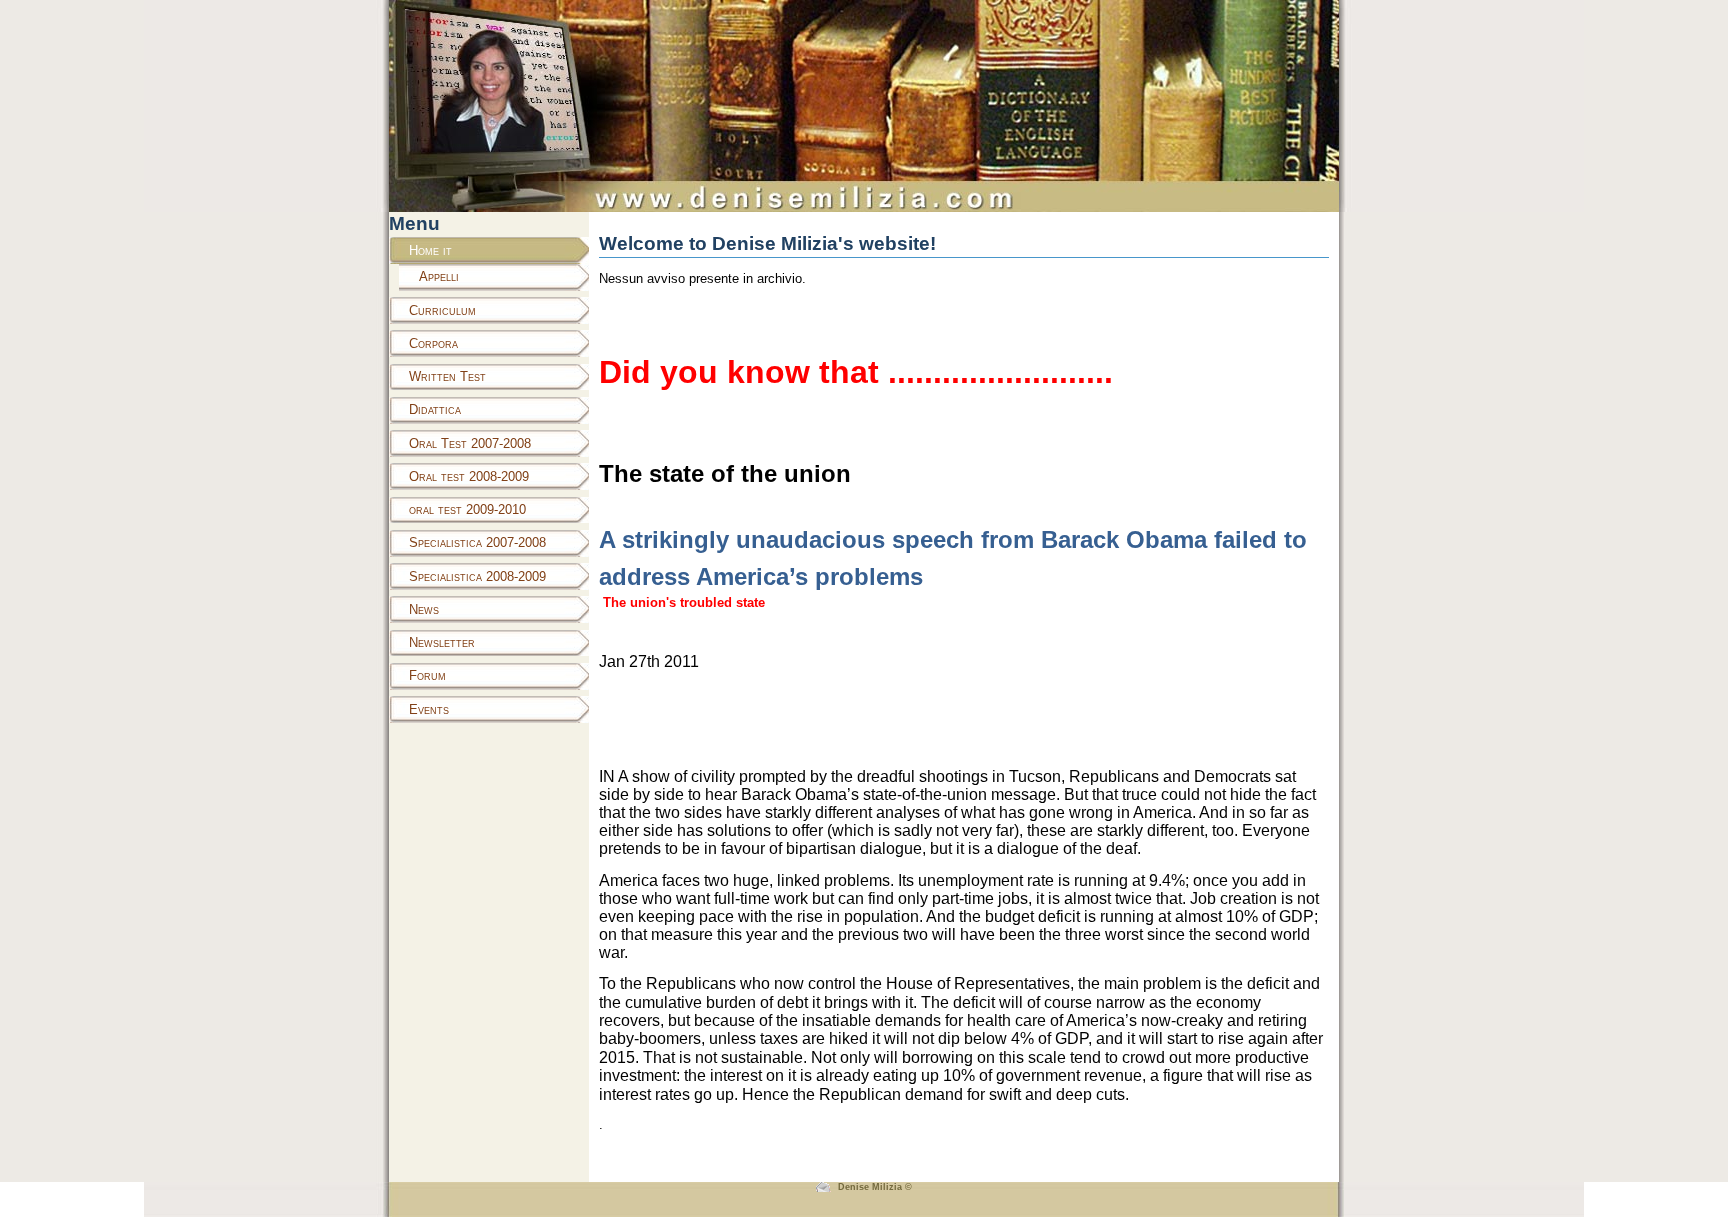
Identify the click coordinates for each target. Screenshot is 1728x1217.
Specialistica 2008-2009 (477, 576)
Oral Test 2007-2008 (470, 443)
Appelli (439, 276)
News (424, 609)
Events (429, 709)
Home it (430, 250)
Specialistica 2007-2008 (477, 542)
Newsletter (442, 642)
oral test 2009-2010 (467, 509)
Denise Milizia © (875, 1187)
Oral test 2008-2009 (469, 476)
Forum (427, 675)
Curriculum (442, 310)
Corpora (433, 343)
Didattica (435, 409)
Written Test (447, 376)
